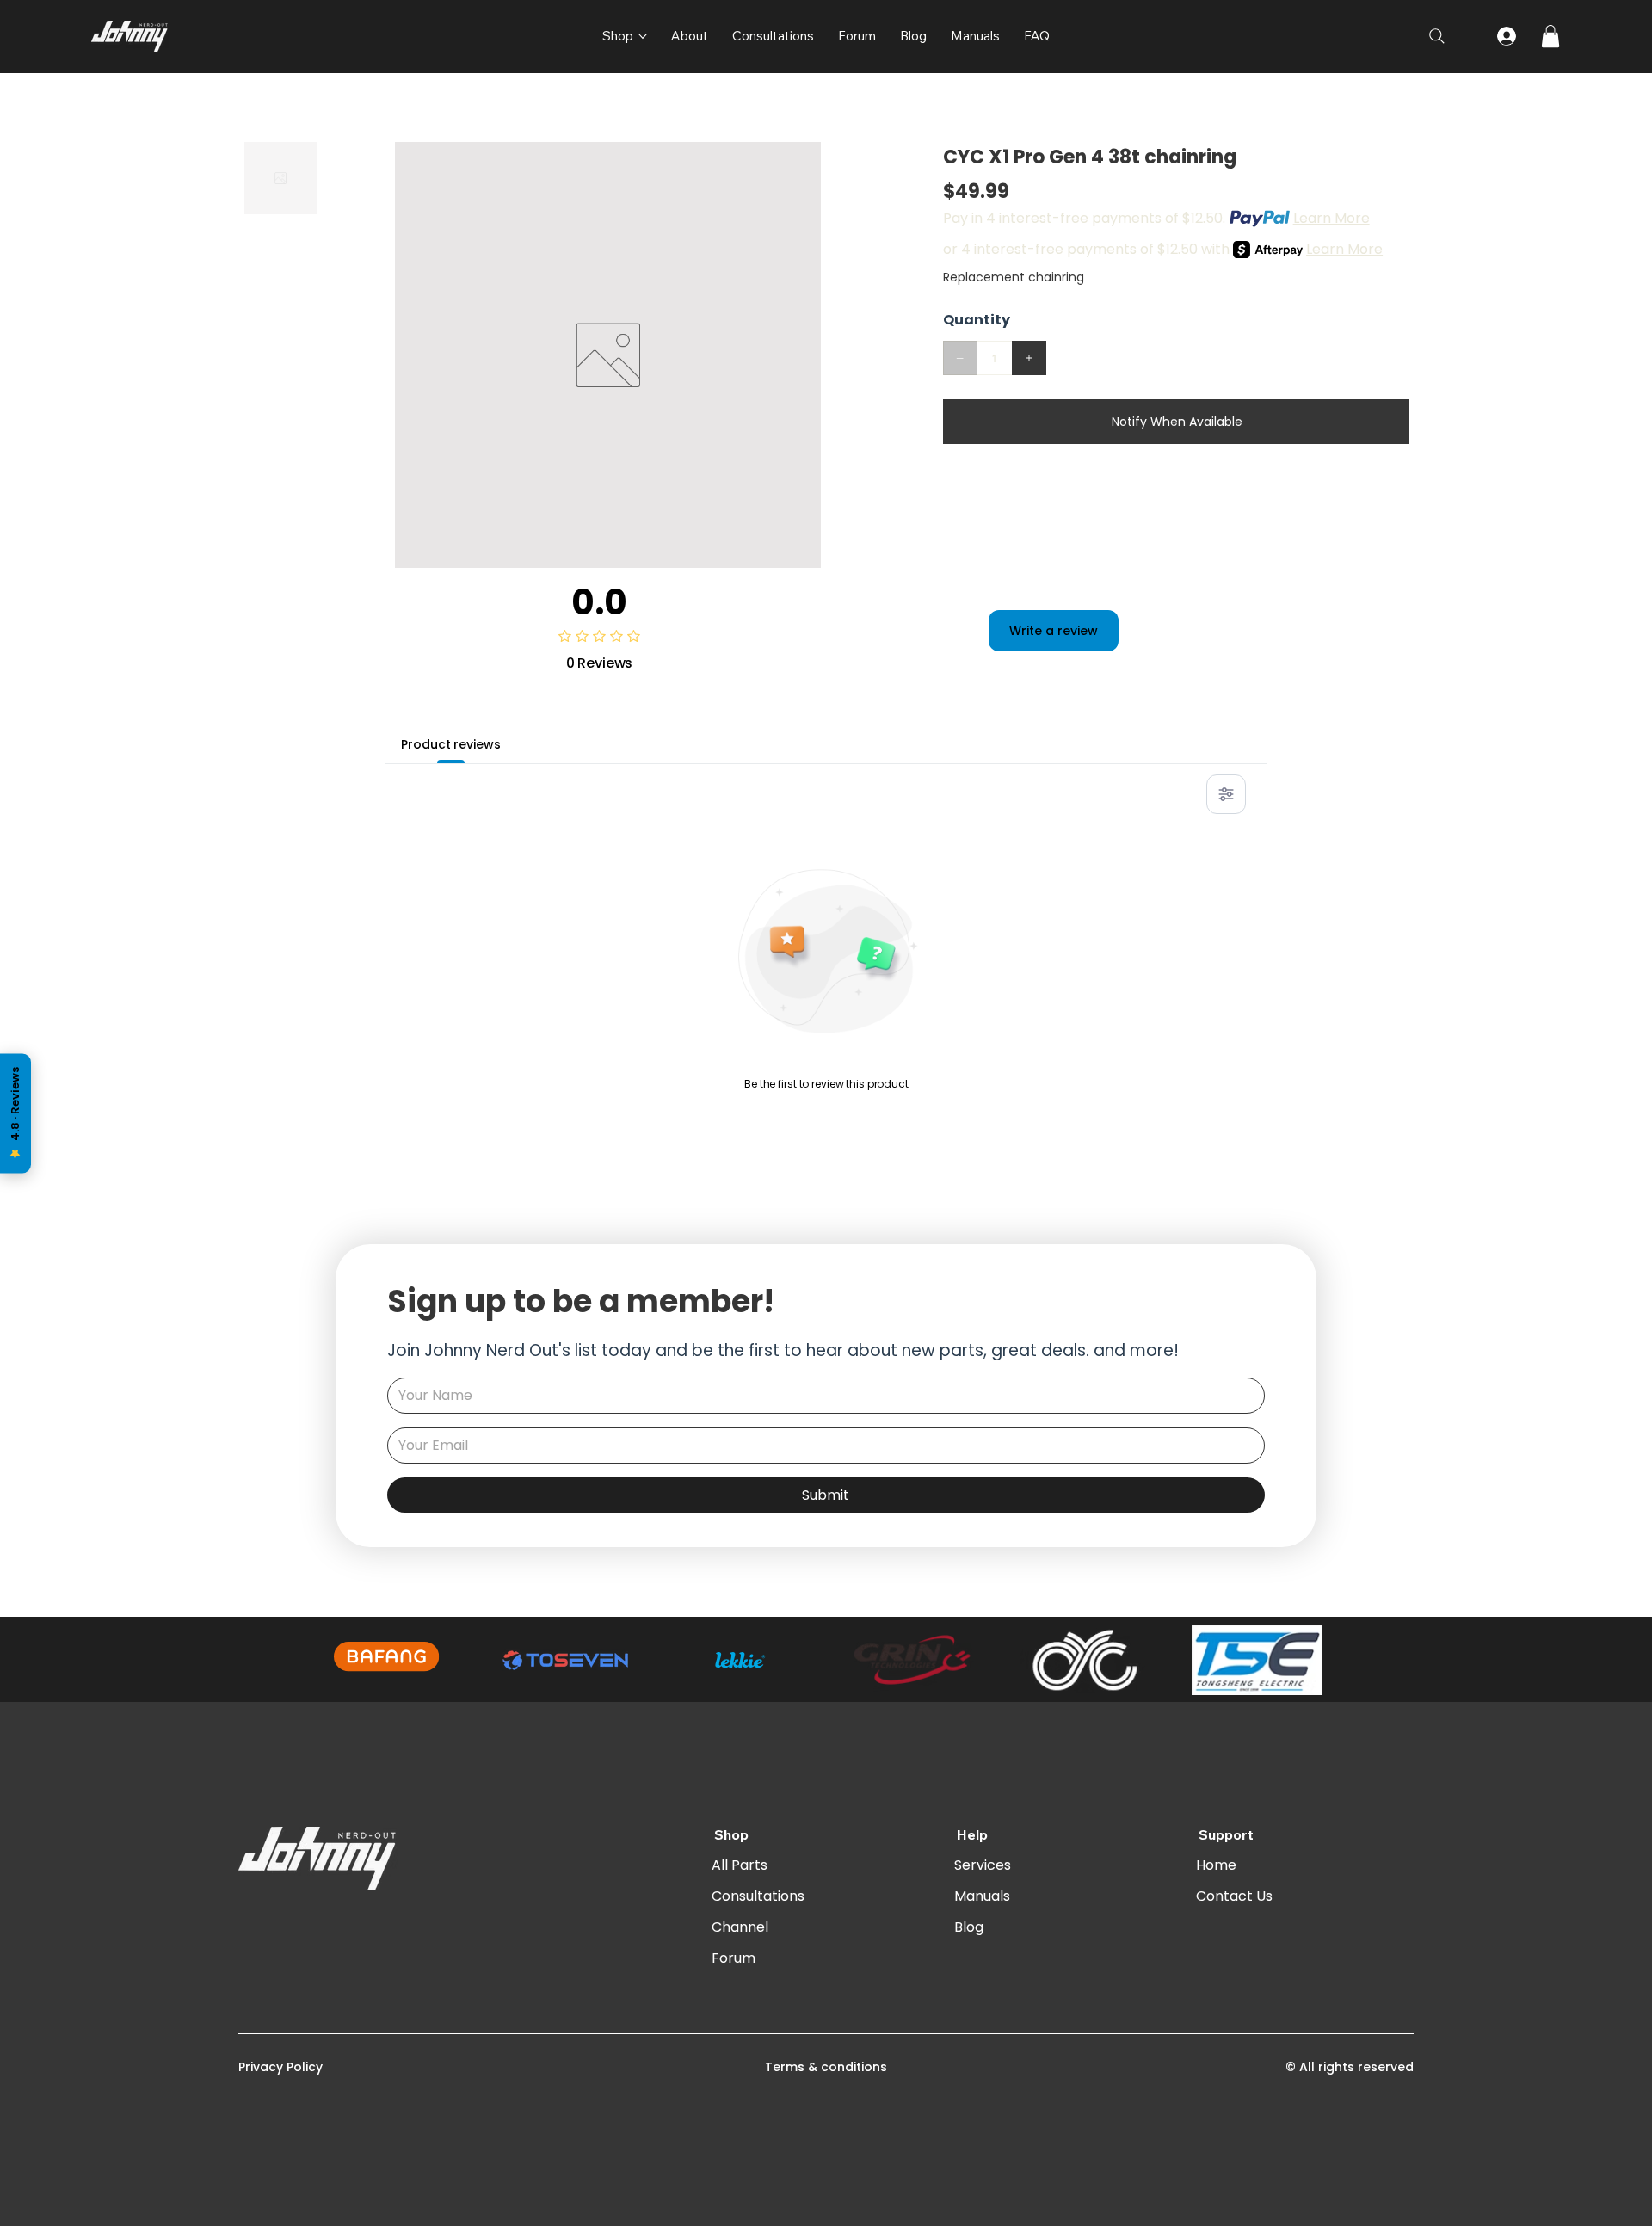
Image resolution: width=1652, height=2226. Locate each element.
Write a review (1054, 631)
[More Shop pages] (643, 36)
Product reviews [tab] (450, 744)
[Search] (1437, 36)
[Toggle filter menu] (1226, 794)
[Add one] (1029, 358)
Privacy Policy (280, 2067)
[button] (1550, 36)
